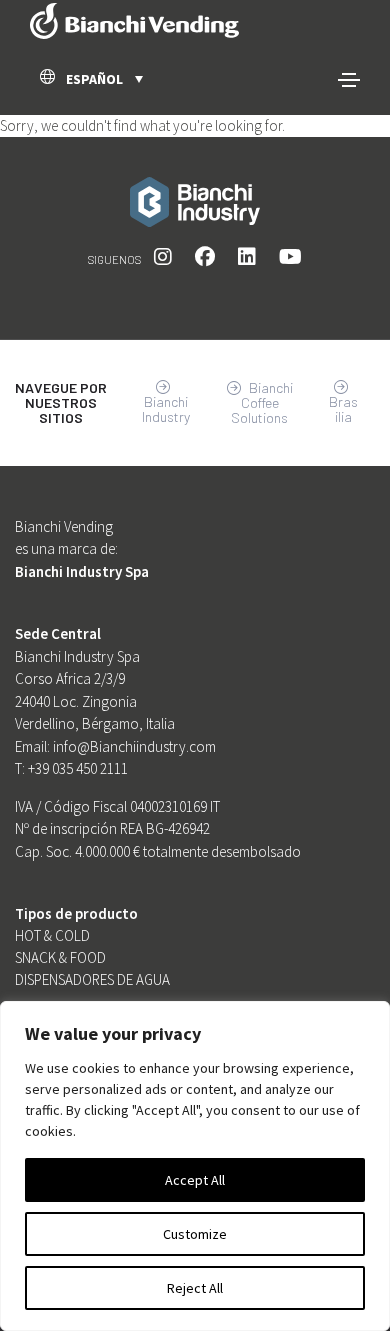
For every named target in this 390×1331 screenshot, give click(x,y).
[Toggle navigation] (349, 80)
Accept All (195, 1180)
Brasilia (343, 409)
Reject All (195, 1288)
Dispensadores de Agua (92, 979)
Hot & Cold (52, 935)
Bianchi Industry (166, 409)
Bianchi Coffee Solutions (262, 402)
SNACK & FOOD (60, 957)
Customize (195, 1234)
